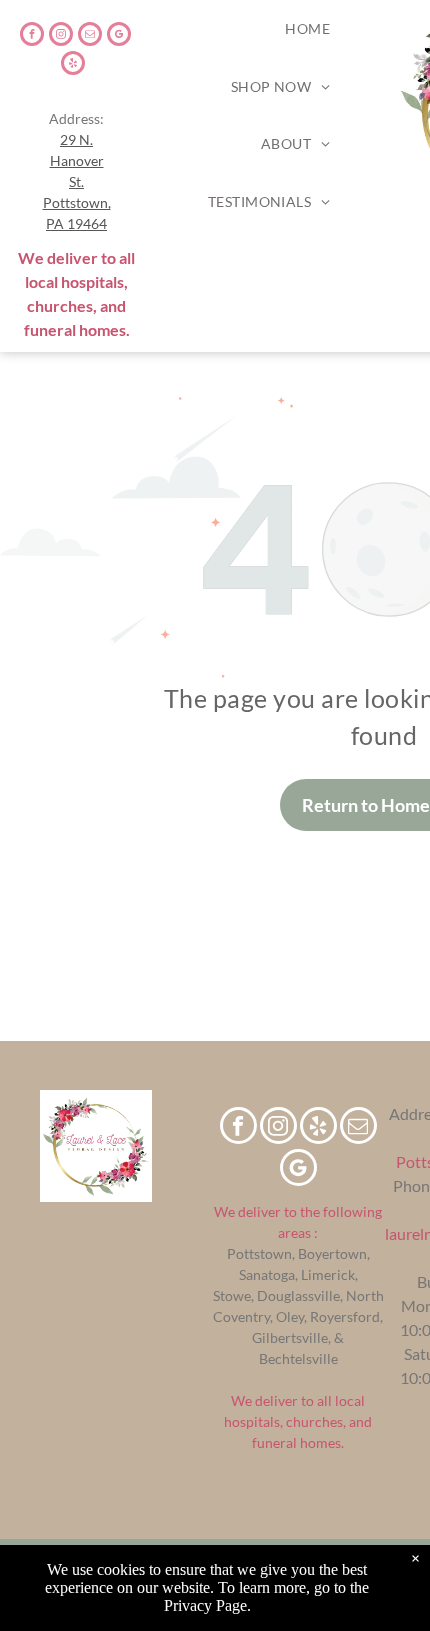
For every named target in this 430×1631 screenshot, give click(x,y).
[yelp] (73, 65)
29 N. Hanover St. (77, 160)
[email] (90, 36)
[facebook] (32, 36)
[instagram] (61, 36)
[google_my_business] (119, 36)
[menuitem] (307, 29)
